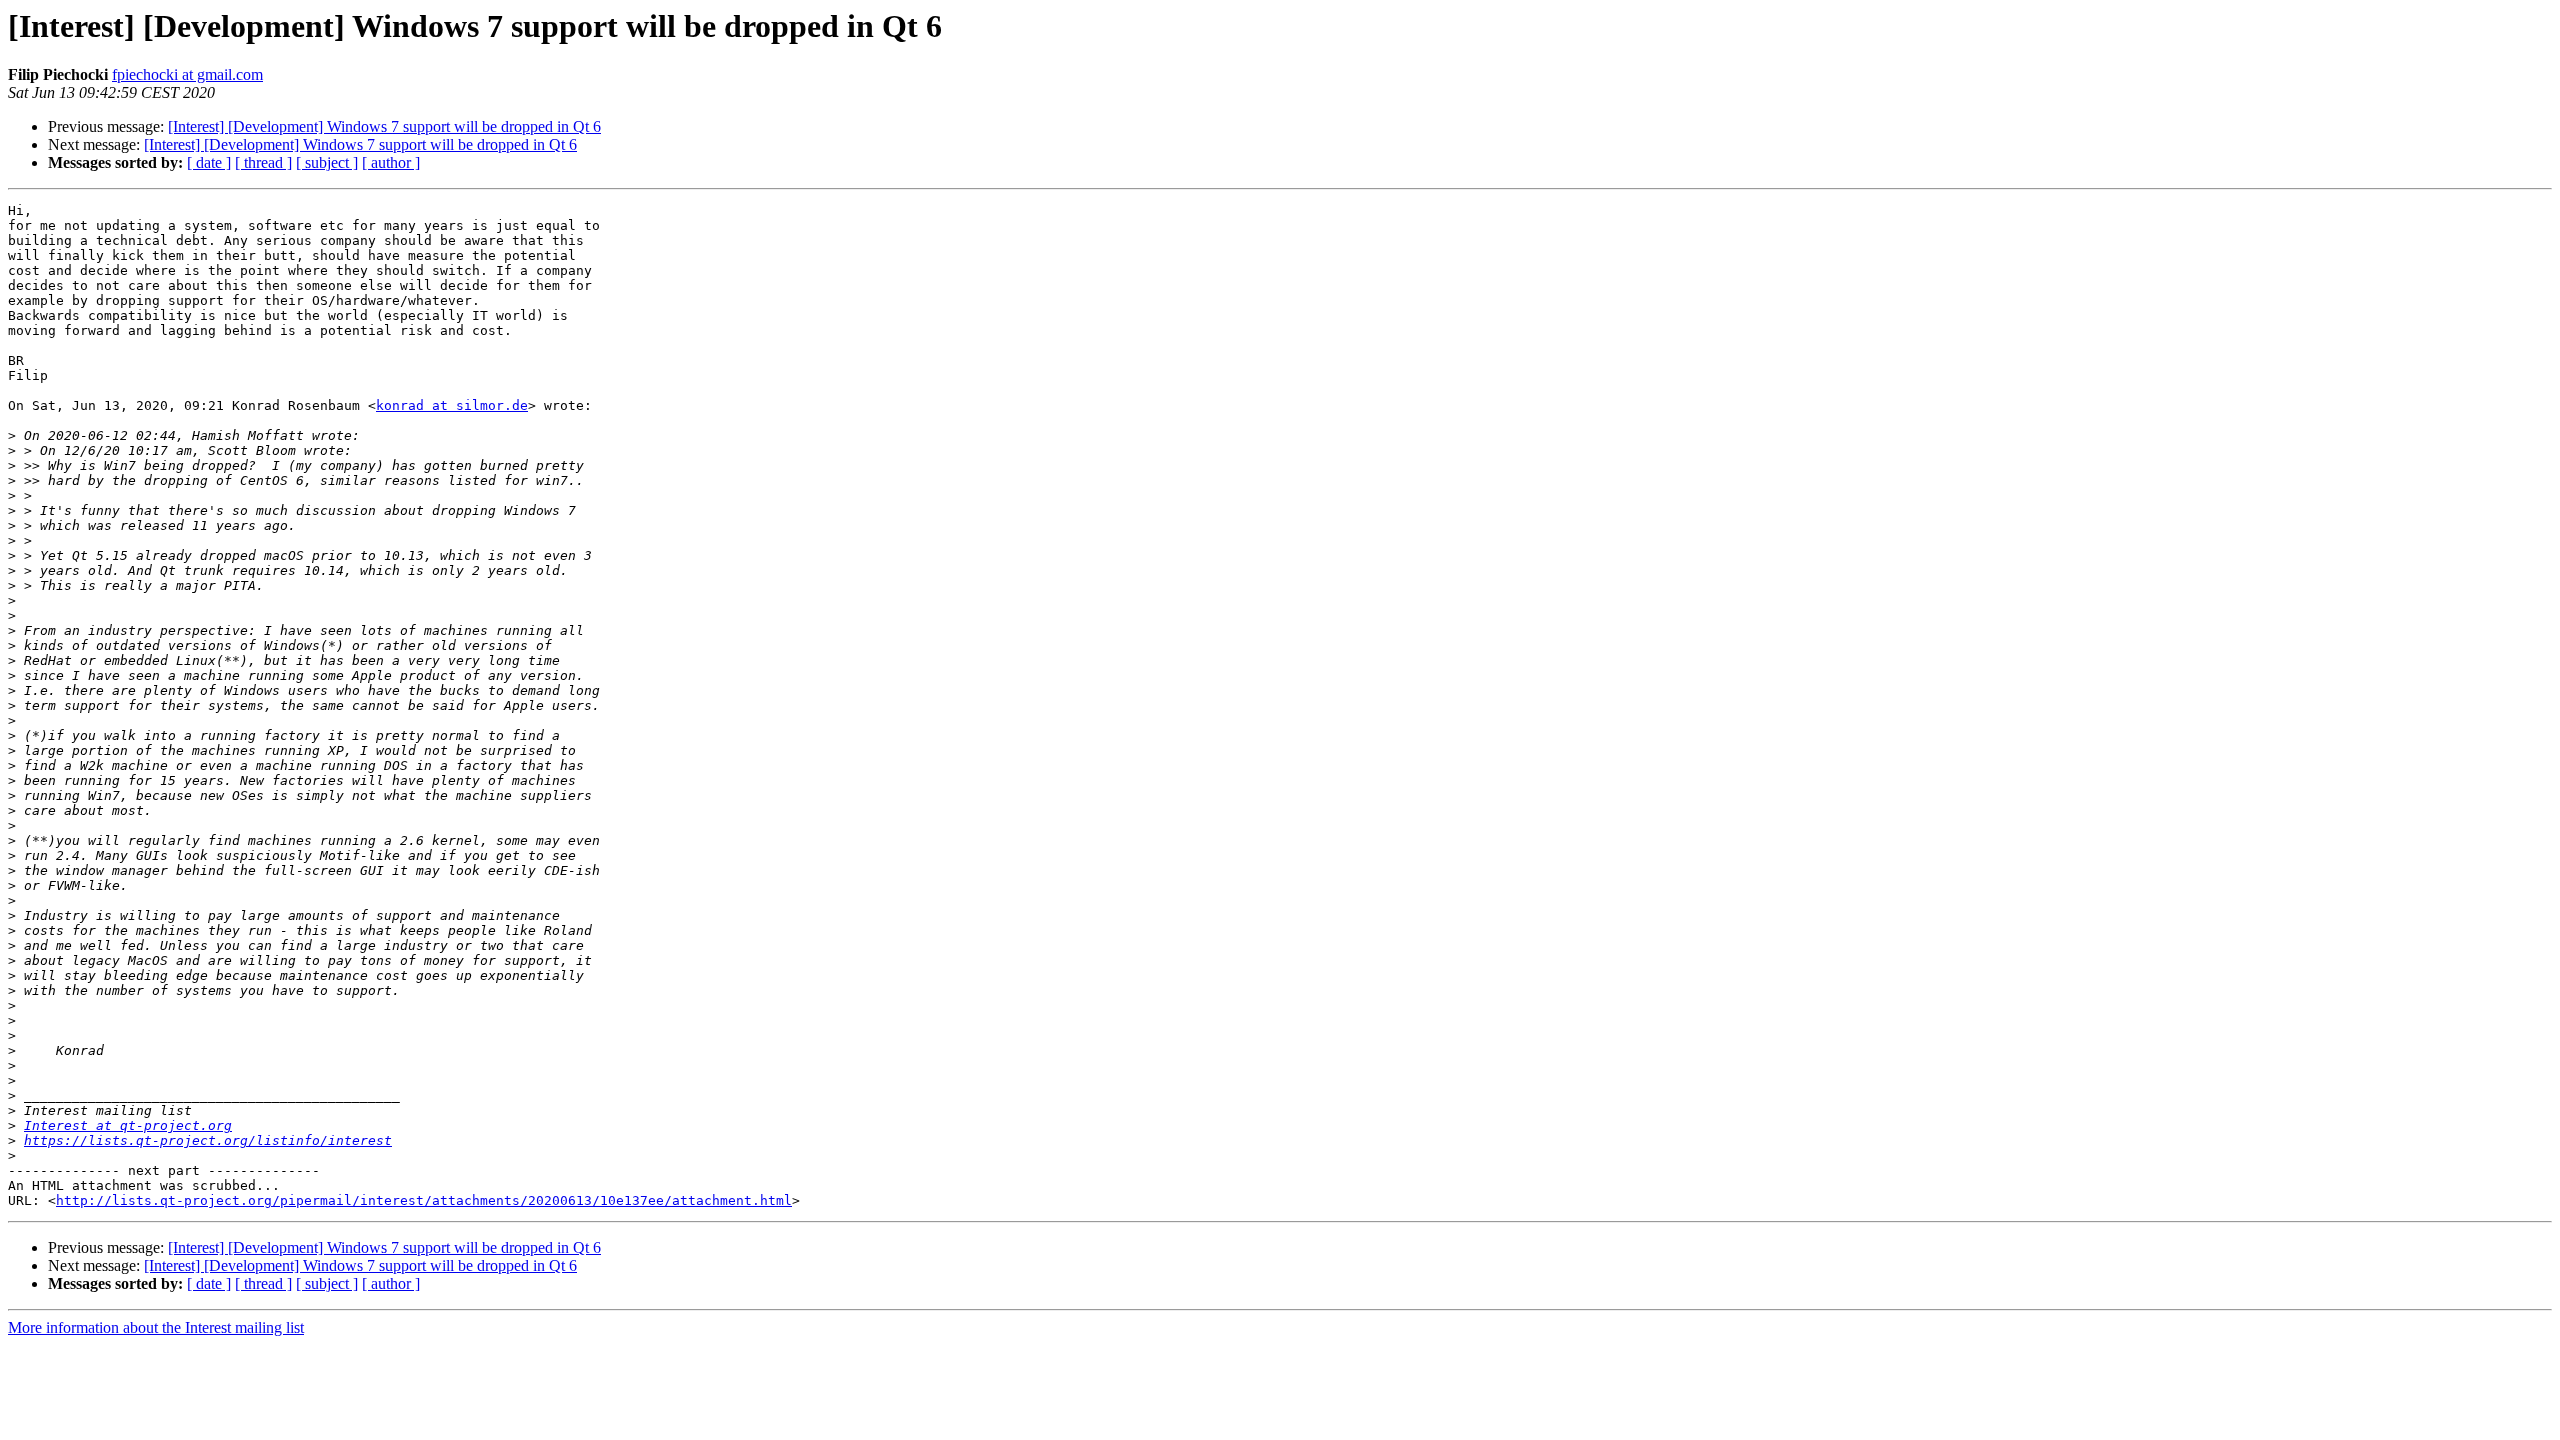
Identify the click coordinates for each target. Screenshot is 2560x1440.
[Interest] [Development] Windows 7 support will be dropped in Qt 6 (384, 126)
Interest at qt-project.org (128, 1125)
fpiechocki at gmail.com (187, 74)
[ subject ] (327, 162)
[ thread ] (263, 162)
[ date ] (209, 162)
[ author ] (391, 162)
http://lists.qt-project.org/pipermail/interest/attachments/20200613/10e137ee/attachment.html (424, 1200)
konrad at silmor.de (452, 405)
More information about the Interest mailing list (156, 1327)
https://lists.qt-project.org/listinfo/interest (208, 1140)
